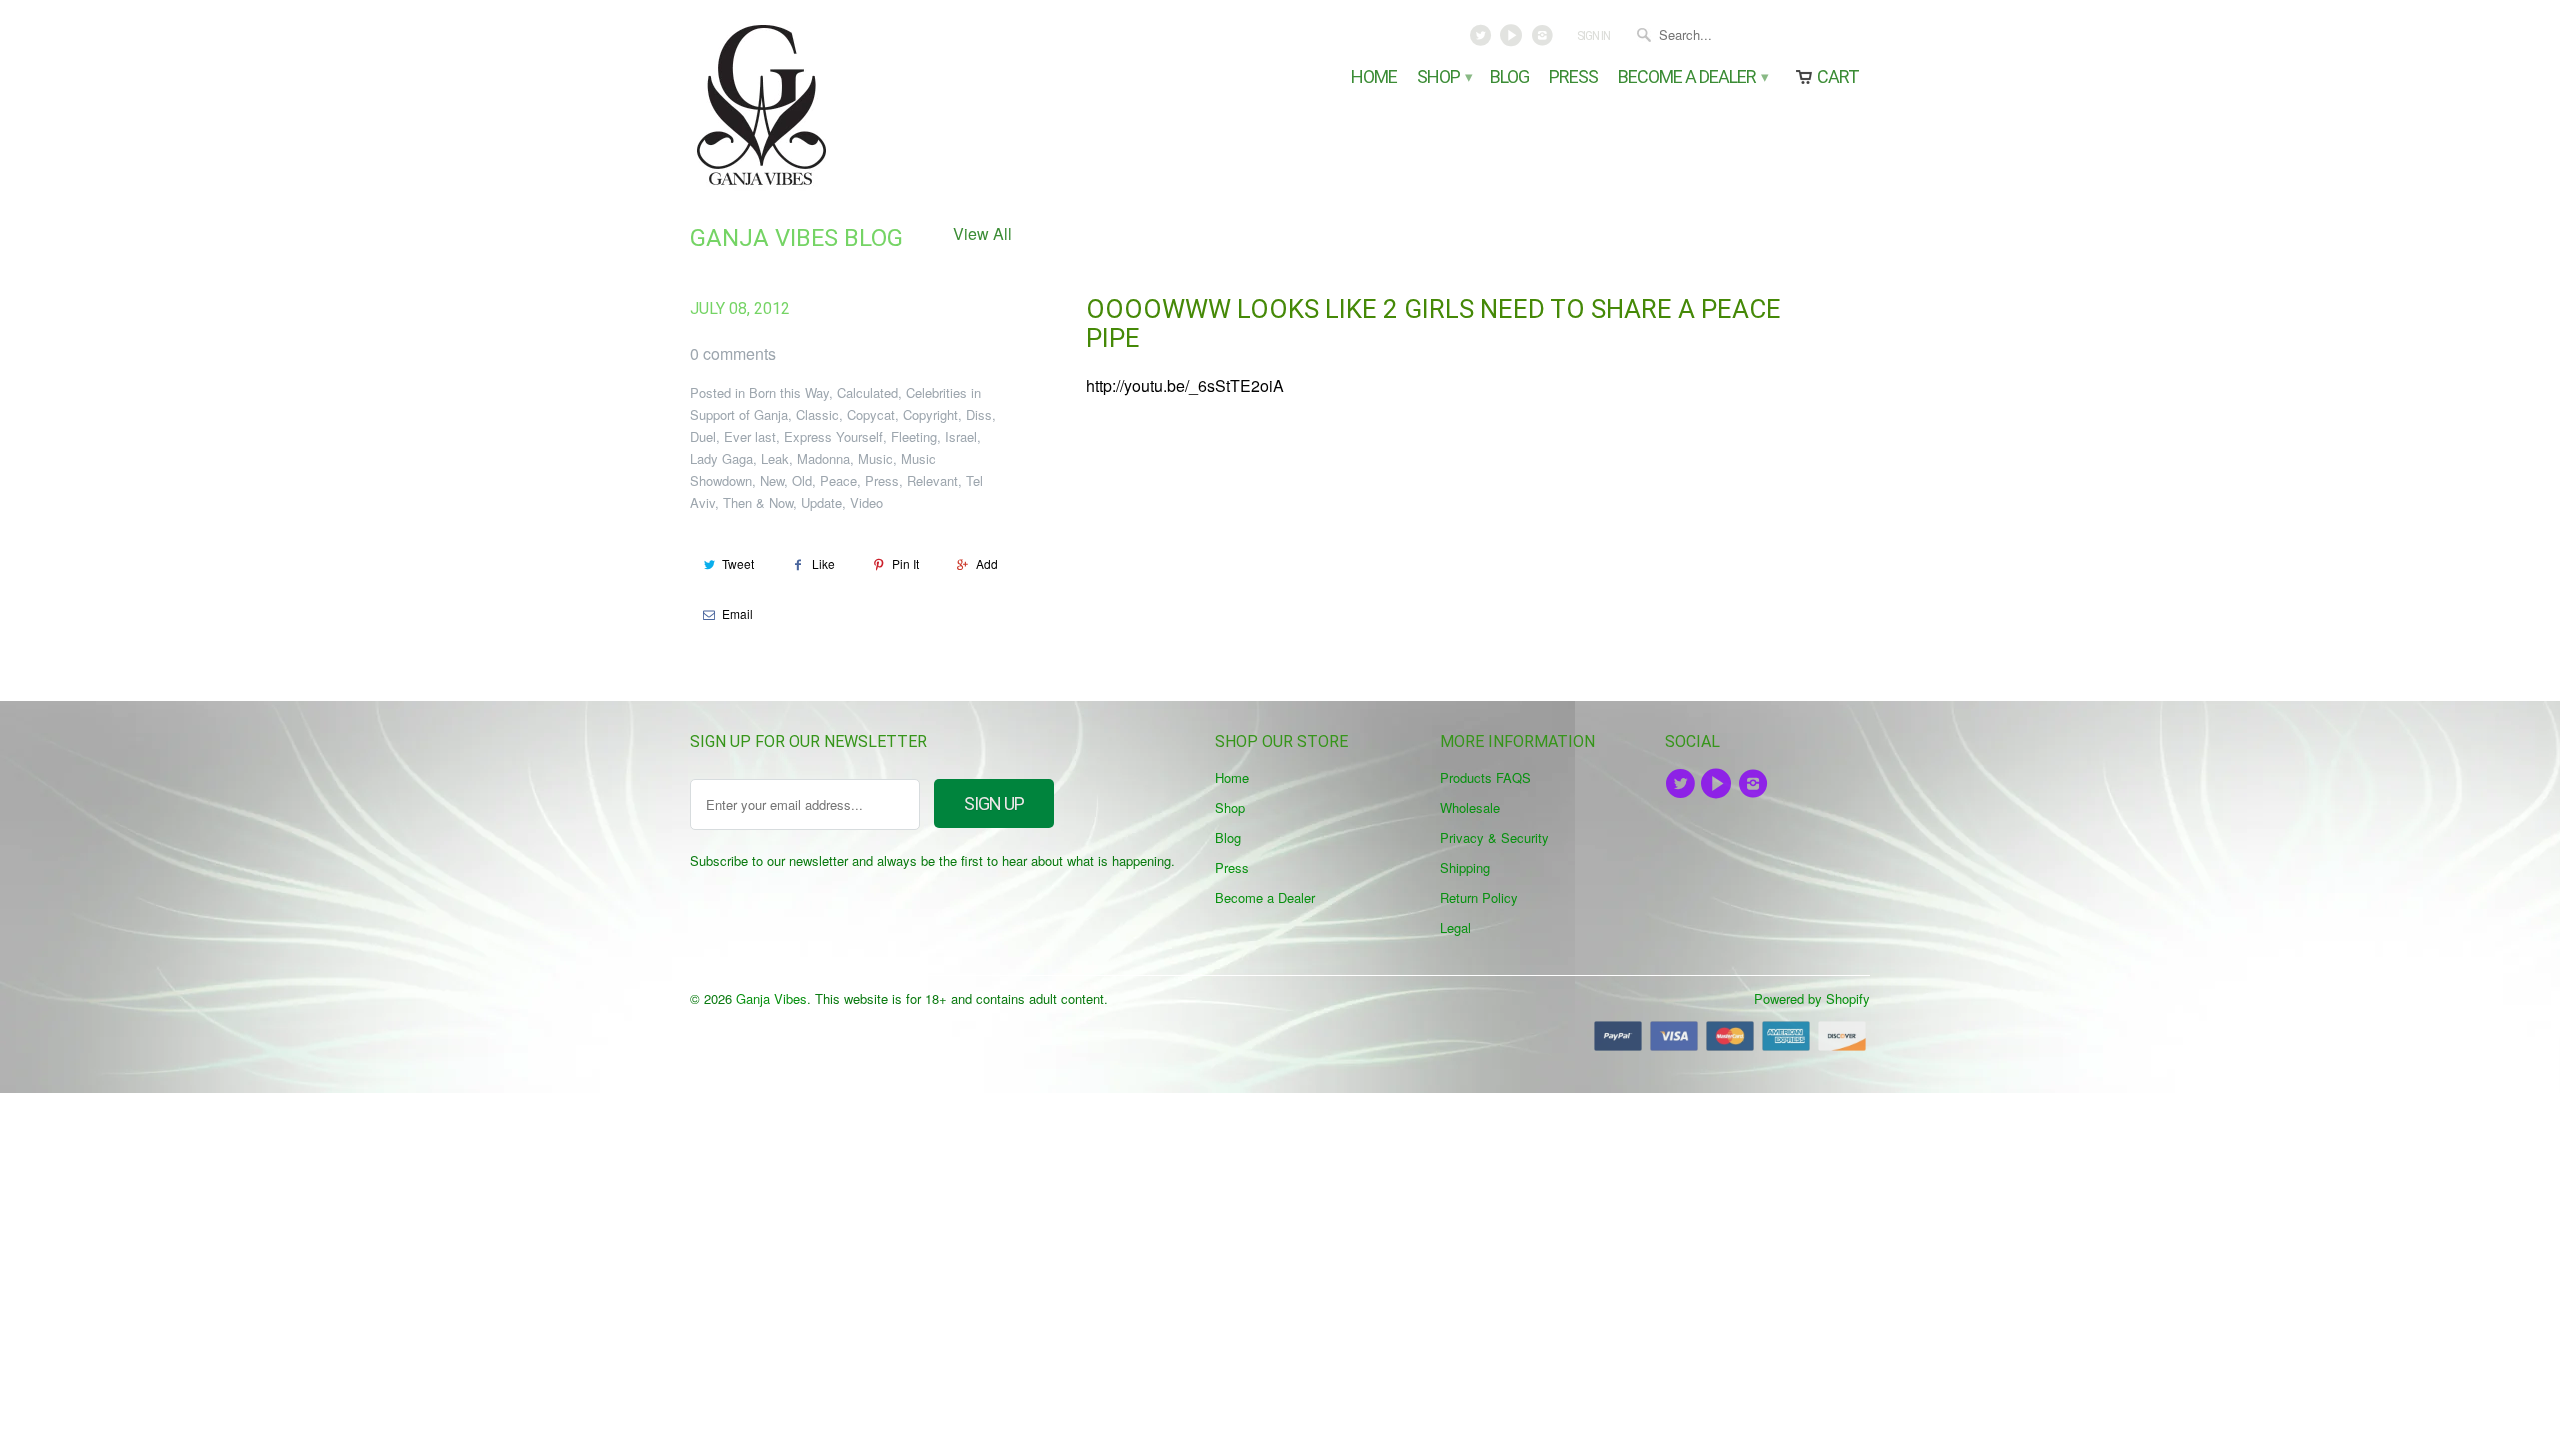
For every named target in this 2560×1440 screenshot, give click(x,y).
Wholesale (1470, 807)
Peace (838, 480)
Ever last (750, 436)
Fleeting (914, 436)
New (772, 480)
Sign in (1593, 36)
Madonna (823, 458)
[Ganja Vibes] (830, 105)
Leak (775, 458)
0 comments (733, 353)
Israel (961, 436)
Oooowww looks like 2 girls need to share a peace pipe (1433, 323)
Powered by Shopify (1812, 998)
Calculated (867, 392)
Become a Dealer (1692, 77)
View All (982, 233)
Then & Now (758, 502)
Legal (1455, 927)
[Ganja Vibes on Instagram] (1543, 40)
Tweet (738, 563)
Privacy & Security (1494, 837)
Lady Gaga (721, 458)
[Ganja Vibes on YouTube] (1513, 40)
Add (987, 563)
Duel (703, 436)
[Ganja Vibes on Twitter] (1482, 40)
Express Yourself (833, 436)
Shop (1443, 77)
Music (875, 458)
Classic (817, 414)
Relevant (932, 480)
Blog (1509, 77)
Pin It (905, 563)
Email (737, 613)
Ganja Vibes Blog (796, 238)
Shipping (1465, 867)
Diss (979, 414)
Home (1374, 77)
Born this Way (789, 392)
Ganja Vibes (771, 998)
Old (802, 480)
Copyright (930, 414)
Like (823, 563)
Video (866, 502)
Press (1573, 77)
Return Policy (1479, 897)
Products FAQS (1485, 777)
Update (821, 502)
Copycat (871, 414)
